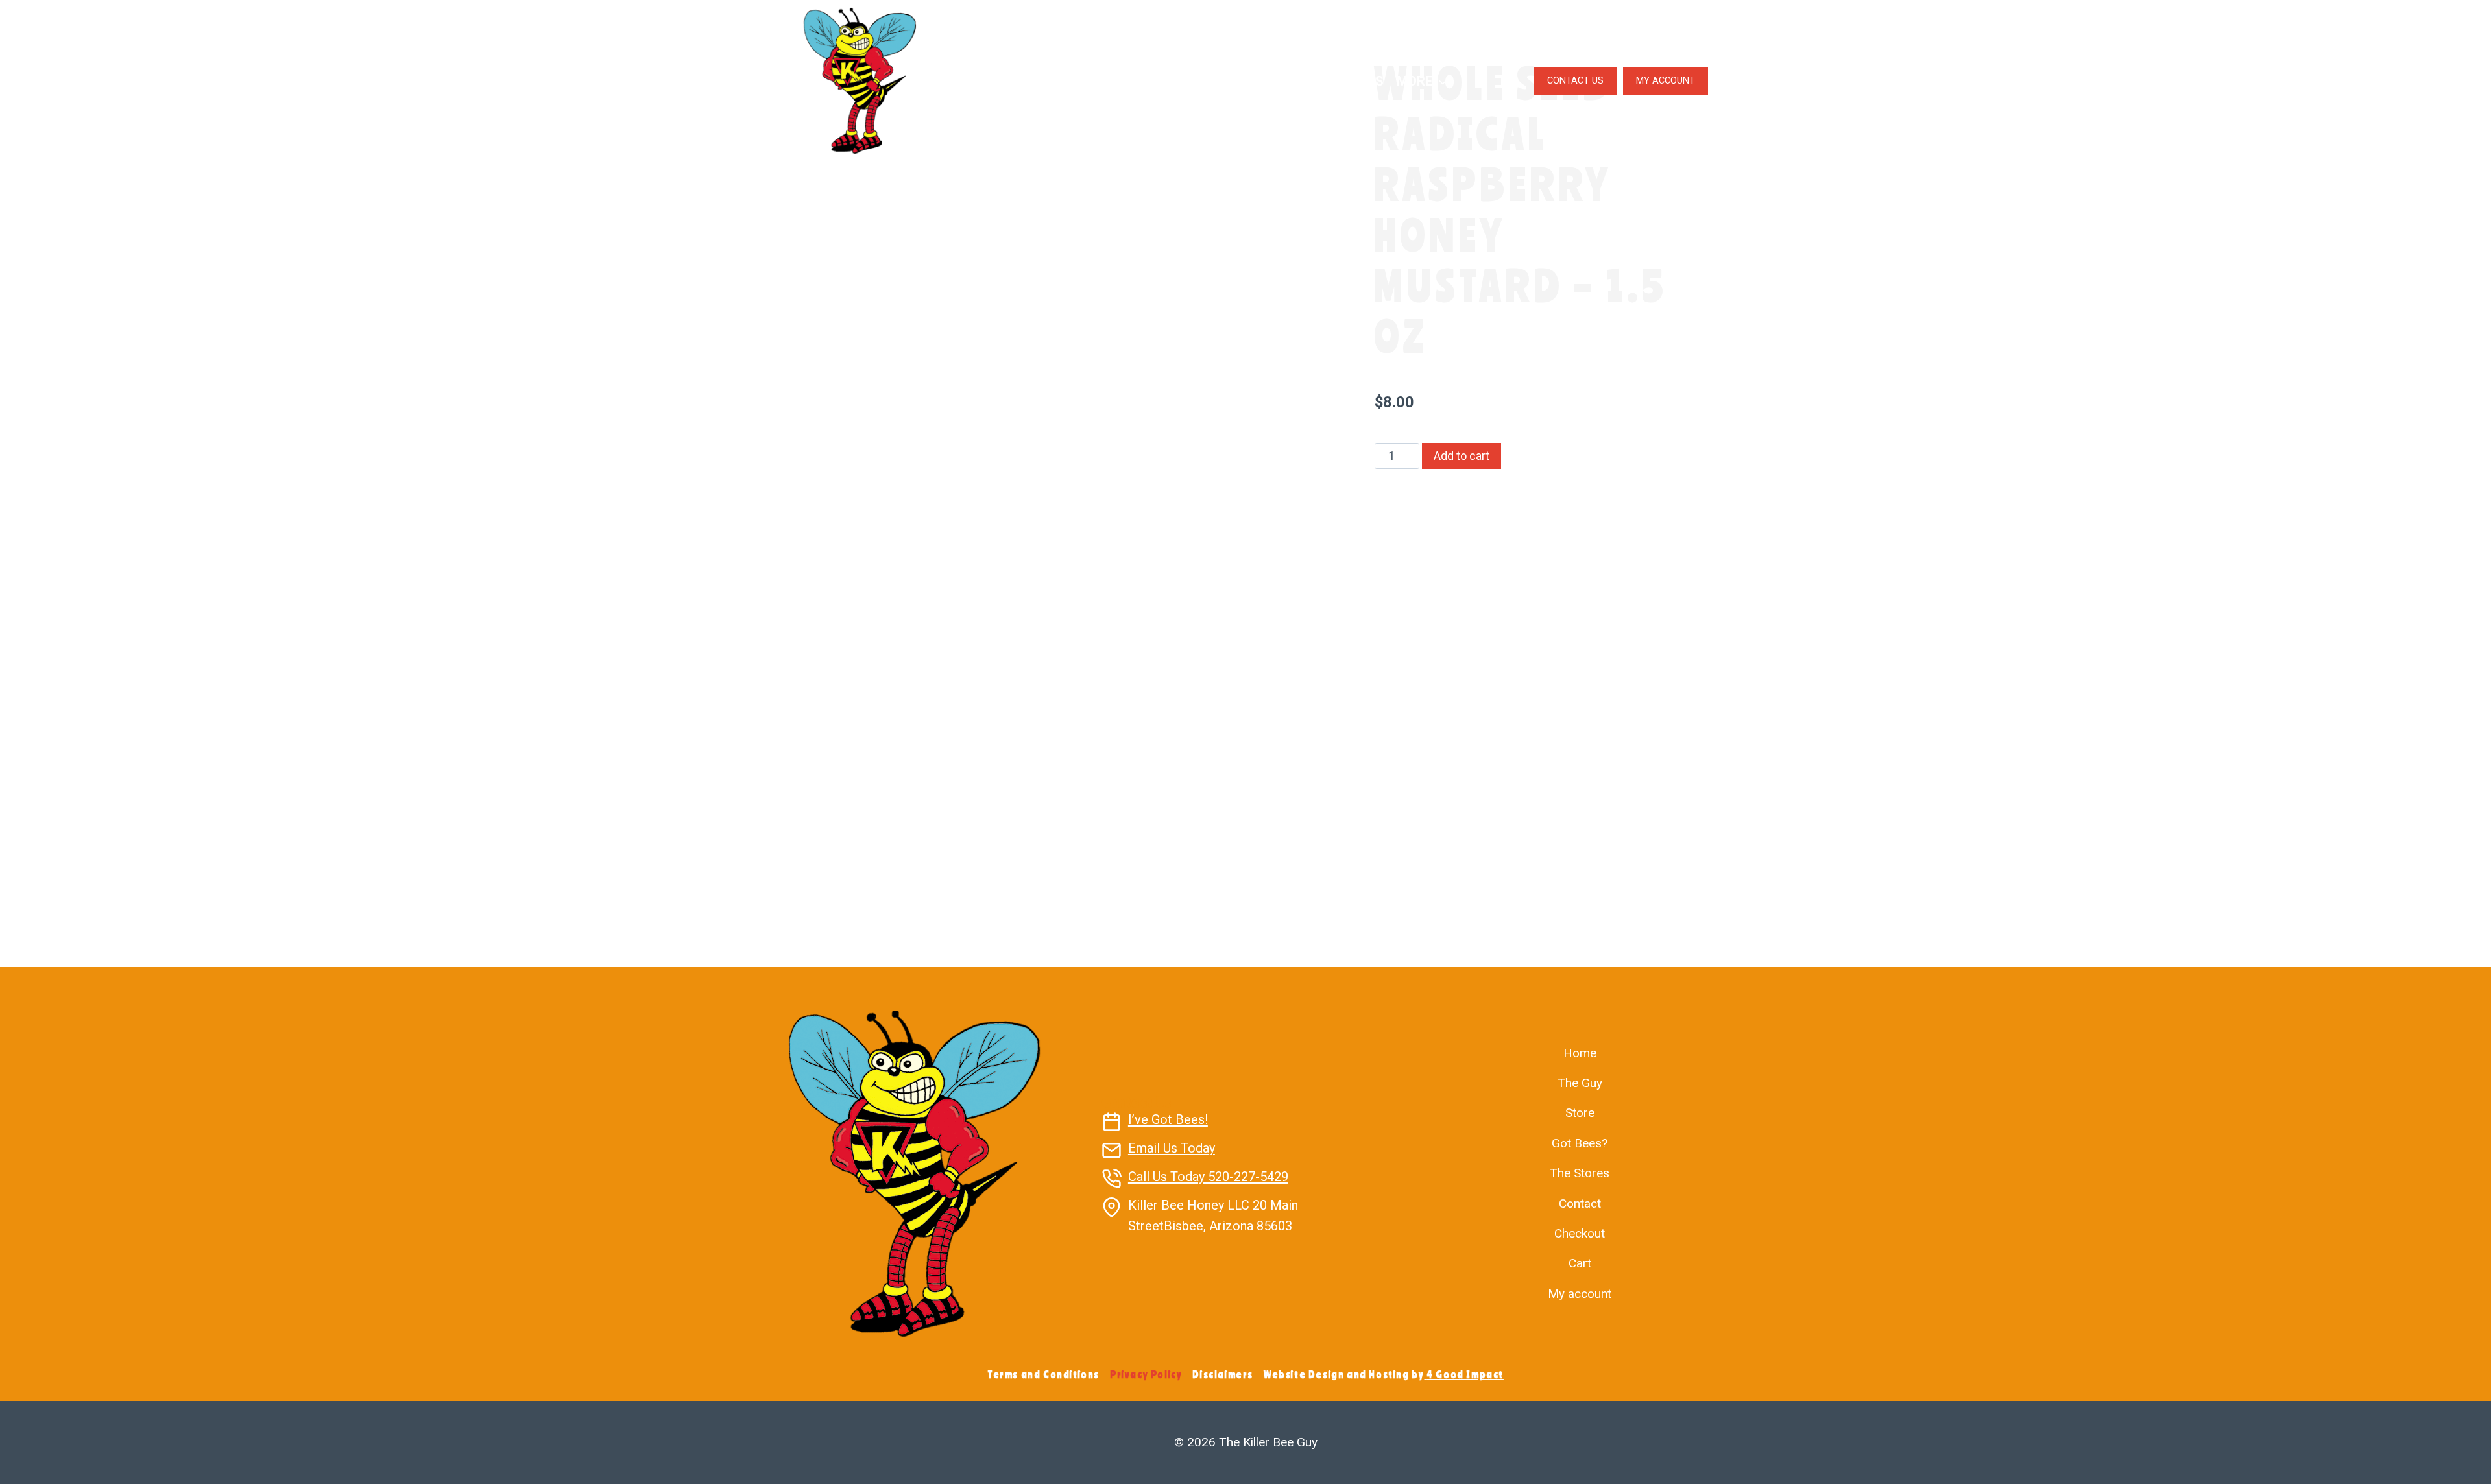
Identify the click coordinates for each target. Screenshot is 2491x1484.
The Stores (1345, 81)
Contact (1580, 1203)
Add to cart (1462, 456)
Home (1580, 1053)
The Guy (1065, 81)
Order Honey (1149, 81)
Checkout (1580, 1233)
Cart (1580, 1263)
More (1414, 81)
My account (1580, 1294)
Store (1580, 1113)
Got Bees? (1259, 81)
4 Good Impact (1465, 1374)
